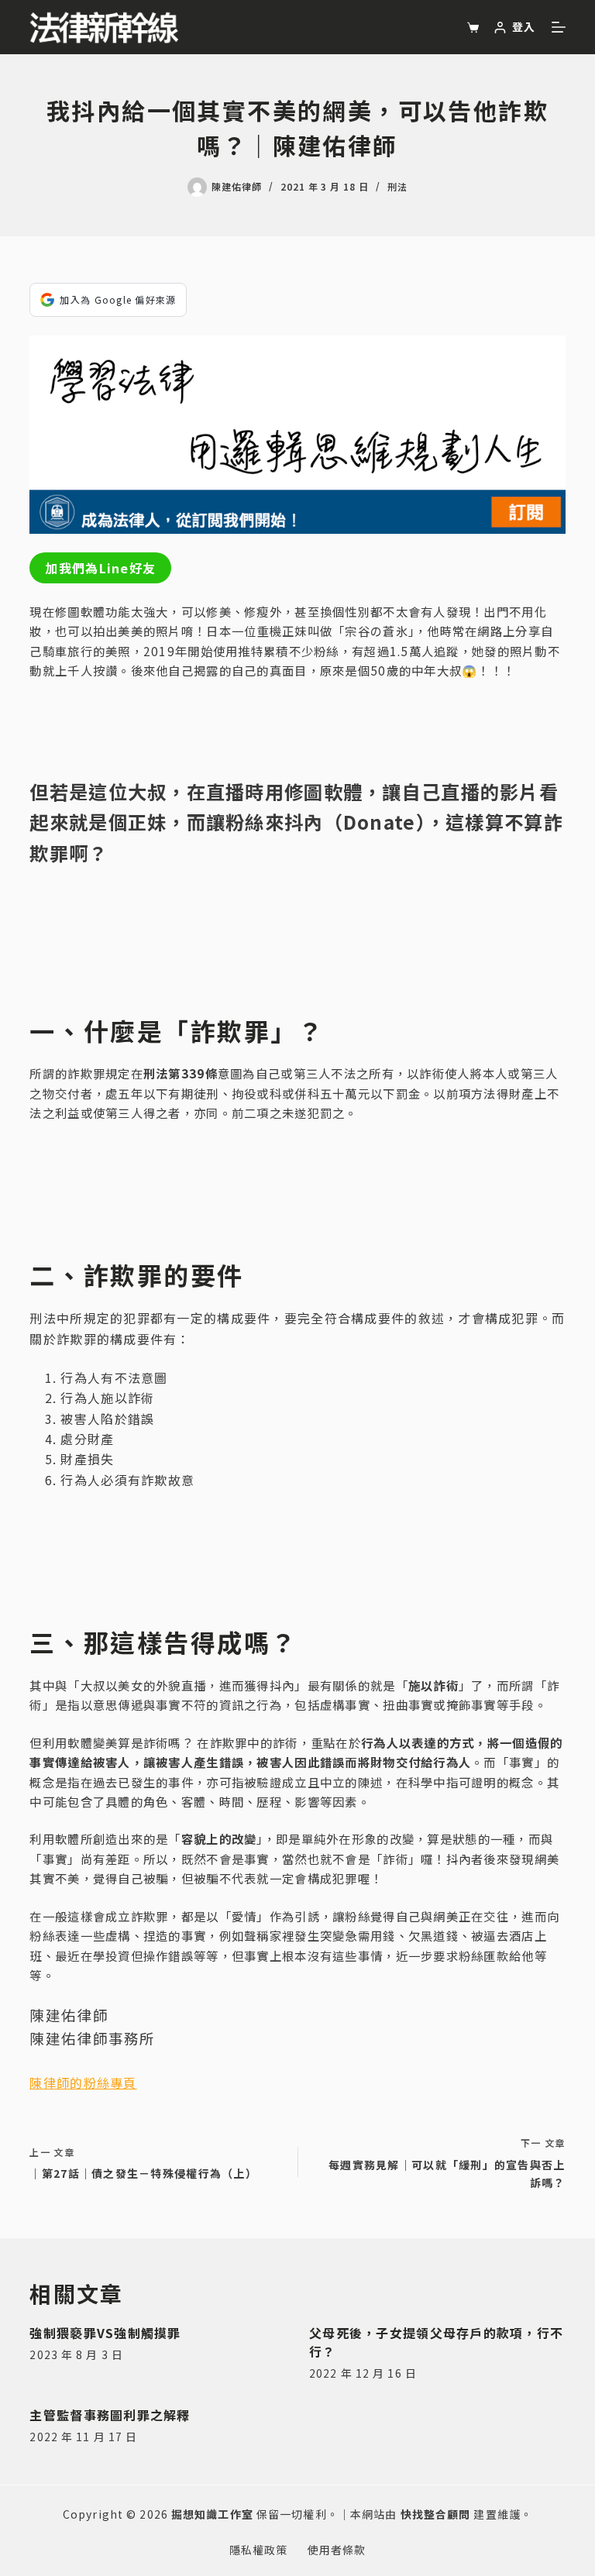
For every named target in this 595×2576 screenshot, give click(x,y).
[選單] (559, 27)
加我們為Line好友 (100, 568)
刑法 (397, 186)
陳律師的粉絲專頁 (83, 2082)
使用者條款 (337, 2550)
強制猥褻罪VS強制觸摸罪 (105, 2333)
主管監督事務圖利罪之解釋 (110, 2415)
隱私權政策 (259, 2550)
